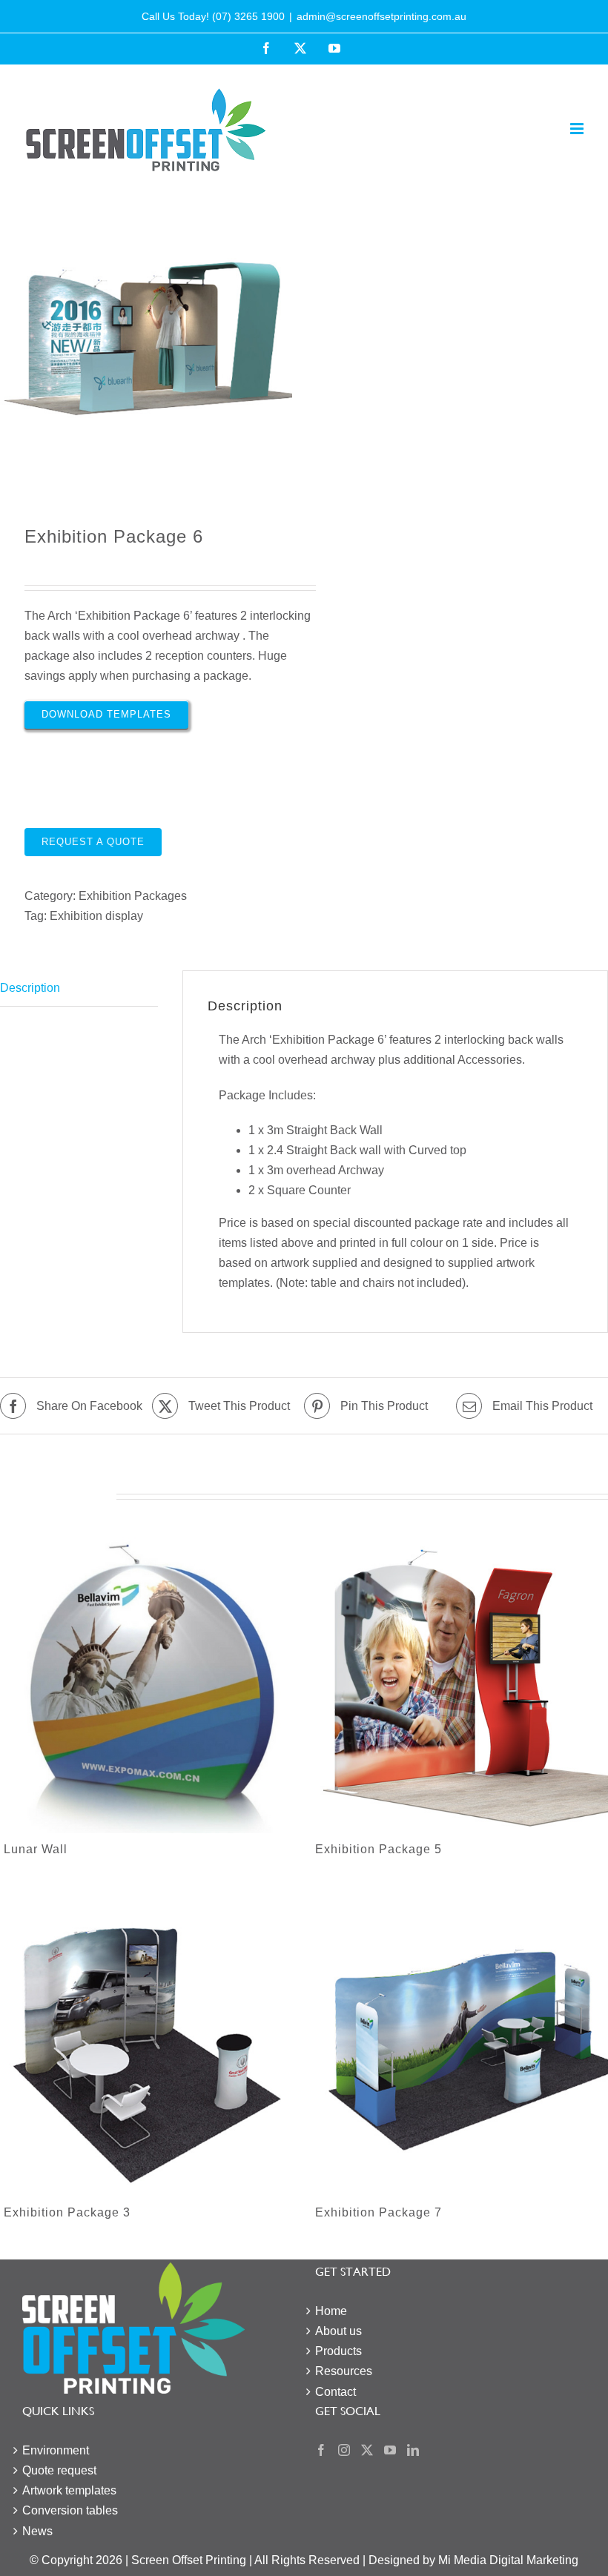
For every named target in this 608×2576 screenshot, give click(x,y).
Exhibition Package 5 (379, 1849)
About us (338, 2331)
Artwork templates (69, 2490)
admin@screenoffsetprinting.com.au (381, 16)
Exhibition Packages (133, 896)
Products (338, 2351)
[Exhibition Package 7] (460, 2048)
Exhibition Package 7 (379, 2212)
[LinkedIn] (413, 2450)
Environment (56, 2450)
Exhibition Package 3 (67, 2212)
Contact (336, 2392)
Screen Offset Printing (189, 2560)
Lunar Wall (36, 1849)
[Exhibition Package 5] (460, 1685)
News (37, 2531)
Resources (344, 2371)
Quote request (59, 2470)
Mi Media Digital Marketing (508, 2560)
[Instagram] (344, 2450)
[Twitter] (367, 2450)
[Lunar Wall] (148, 1685)
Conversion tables (70, 2510)
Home (331, 2311)
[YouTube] (390, 2450)
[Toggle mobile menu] (578, 129)
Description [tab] (30, 988)
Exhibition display (96, 916)
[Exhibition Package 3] (148, 2048)
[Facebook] (321, 2450)
